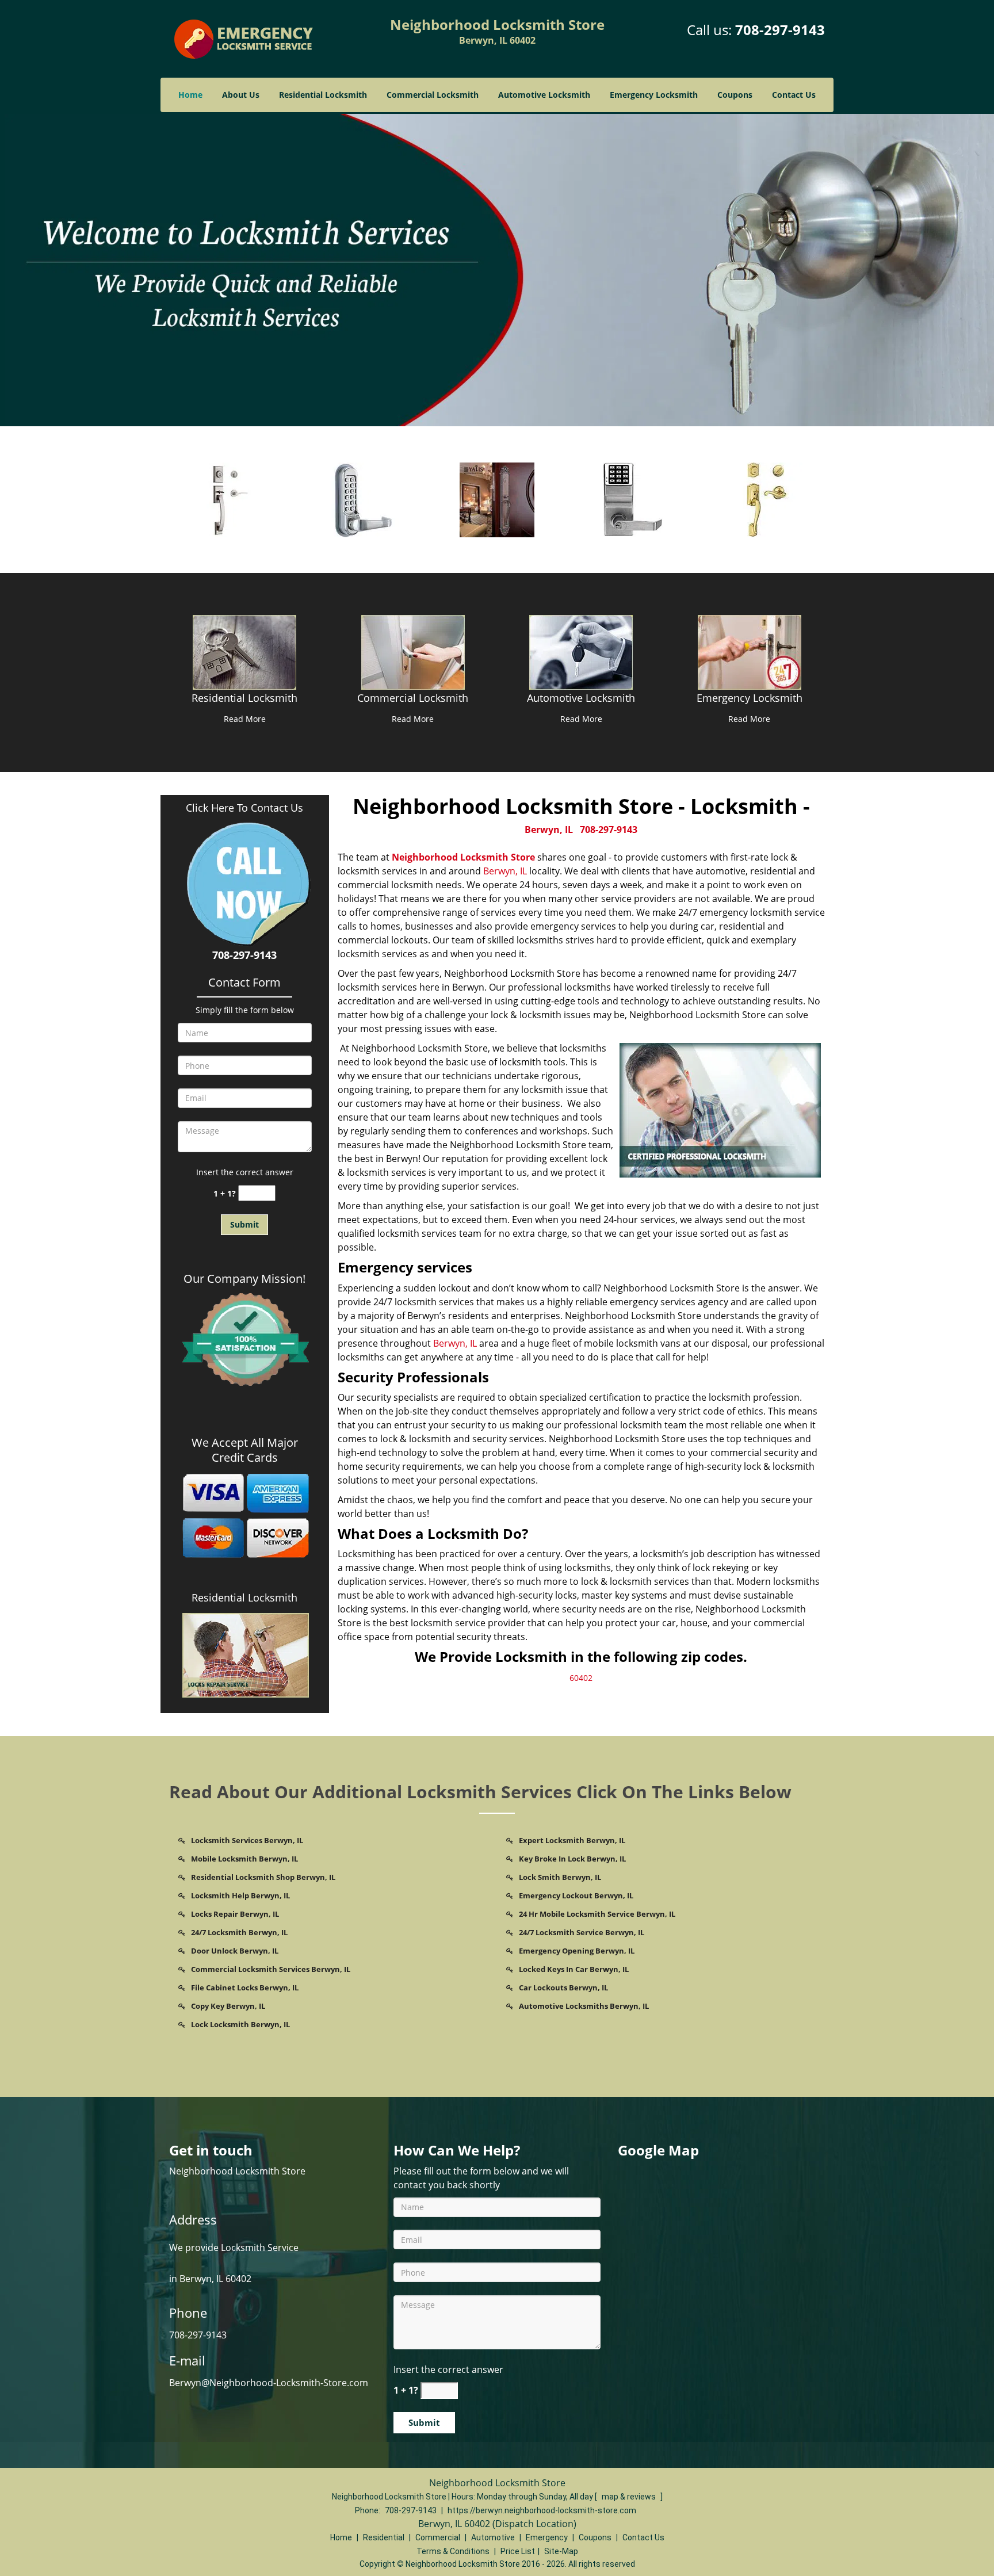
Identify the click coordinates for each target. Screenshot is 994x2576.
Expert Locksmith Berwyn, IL (572, 1840)
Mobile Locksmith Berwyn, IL (244, 1859)
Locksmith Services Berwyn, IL (247, 1840)
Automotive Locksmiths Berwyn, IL (584, 2006)
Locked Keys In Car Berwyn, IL (574, 1969)
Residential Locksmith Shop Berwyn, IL (263, 1877)
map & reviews (630, 2497)
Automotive (493, 2537)
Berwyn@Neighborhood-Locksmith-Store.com (269, 2383)
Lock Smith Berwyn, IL (560, 1877)
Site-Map (561, 2551)
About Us (241, 95)
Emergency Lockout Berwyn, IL (576, 1895)
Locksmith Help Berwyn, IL (240, 1895)
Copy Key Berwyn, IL (228, 2006)
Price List (518, 2551)
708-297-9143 (780, 30)
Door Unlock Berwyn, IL (235, 1951)
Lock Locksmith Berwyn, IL (240, 2024)
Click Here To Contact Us (244, 808)
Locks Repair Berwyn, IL (235, 1914)
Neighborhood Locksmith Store (463, 857)
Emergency (547, 2537)
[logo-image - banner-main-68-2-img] (497, 269)
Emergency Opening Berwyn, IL (577, 1951)
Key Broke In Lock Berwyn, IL (572, 1859)
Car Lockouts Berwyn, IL (563, 1988)
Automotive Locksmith (544, 95)
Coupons (735, 95)
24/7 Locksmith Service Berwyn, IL (582, 1932)
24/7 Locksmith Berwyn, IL (239, 1932)
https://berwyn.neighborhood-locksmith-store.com (542, 2510)
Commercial (438, 2537)
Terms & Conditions (453, 2551)
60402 (581, 1678)
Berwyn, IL (549, 830)
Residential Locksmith (323, 95)
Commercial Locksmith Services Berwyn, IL (271, 1969)
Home (190, 95)
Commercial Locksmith (433, 95)
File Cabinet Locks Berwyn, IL (245, 1988)
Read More (245, 719)
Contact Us (794, 95)
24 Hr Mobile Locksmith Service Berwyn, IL (597, 1914)
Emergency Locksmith (654, 95)
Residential (384, 2537)
